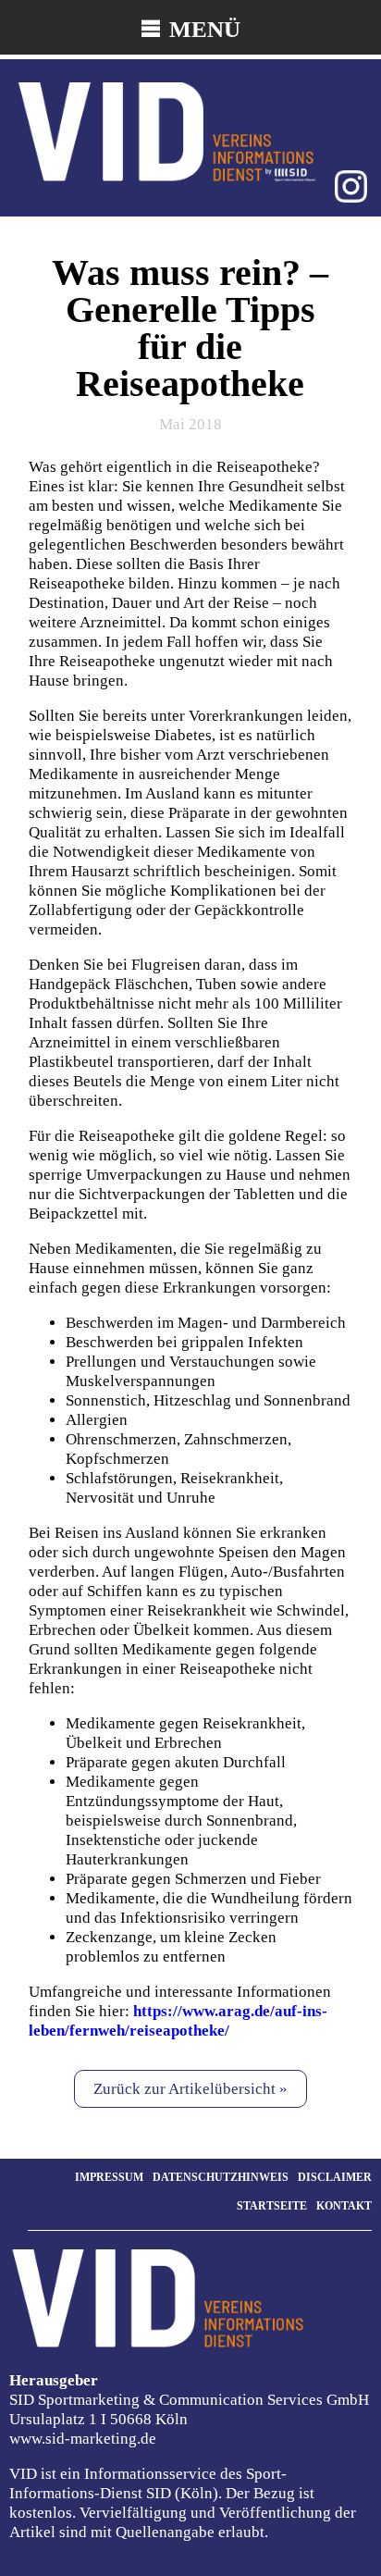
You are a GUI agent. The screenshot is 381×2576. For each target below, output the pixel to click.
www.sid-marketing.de (83, 2439)
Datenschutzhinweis (221, 2177)
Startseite (272, 2206)
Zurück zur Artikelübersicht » (190, 2089)
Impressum (109, 2177)
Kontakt (344, 2206)
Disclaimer (335, 2177)
